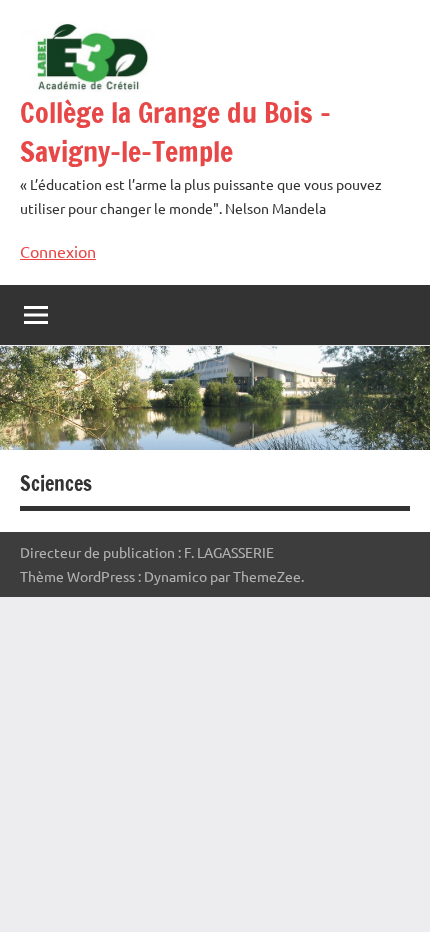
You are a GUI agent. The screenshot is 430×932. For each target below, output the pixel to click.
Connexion (58, 251)
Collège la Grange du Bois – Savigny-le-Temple (175, 132)
